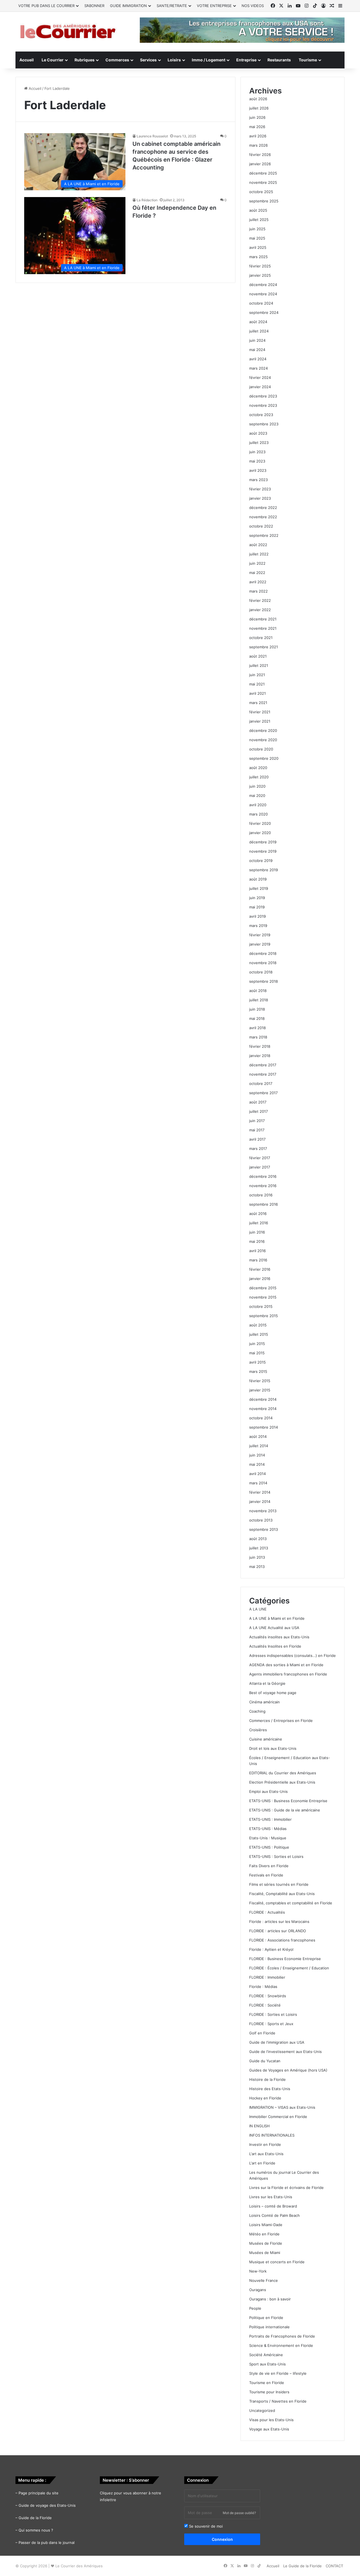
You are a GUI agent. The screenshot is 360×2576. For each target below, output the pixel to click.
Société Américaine (266, 2355)
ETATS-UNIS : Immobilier (270, 1819)
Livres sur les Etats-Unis (271, 2197)
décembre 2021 (263, 619)
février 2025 (260, 266)
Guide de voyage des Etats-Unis (47, 2505)
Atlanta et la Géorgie (267, 1683)
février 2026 (260, 155)
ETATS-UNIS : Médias (268, 1829)
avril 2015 (257, 1362)
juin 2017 (257, 1121)
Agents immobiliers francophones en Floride (288, 1674)
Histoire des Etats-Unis (270, 2089)
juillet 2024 (259, 331)
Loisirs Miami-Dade (266, 2225)
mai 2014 (257, 1464)
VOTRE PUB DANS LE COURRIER (46, 6)
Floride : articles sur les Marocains (279, 1922)
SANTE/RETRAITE (172, 6)
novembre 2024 (263, 294)
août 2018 (258, 991)
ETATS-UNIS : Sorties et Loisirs (276, 1856)
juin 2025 (257, 229)
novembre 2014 (263, 1409)
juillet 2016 (259, 1223)
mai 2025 (257, 238)
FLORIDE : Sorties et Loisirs (273, 2014)
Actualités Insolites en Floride (275, 1646)
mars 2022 (258, 591)
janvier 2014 (260, 1502)
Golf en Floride (262, 2033)
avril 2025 (258, 247)
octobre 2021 (261, 638)
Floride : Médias (263, 1987)
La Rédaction (147, 200)
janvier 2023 (260, 498)
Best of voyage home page (273, 1693)
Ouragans (258, 2290)
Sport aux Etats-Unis (267, 2364)
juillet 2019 (259, 888)
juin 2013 (257, 1557)
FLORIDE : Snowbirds (268, 1996)
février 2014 (260, 1492)
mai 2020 (257, 796)
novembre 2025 (263, 182)
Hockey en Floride (265, 2098)
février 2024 (260, 377)
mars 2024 (258, 368)
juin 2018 (257, 1009)
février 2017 (260, 1158)
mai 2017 (257, 1130)
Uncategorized (262, 2410)
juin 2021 (257, 675)
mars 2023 (258, 480)
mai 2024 (257, 350)
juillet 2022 (259, 554)
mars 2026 (258, 145)
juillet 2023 (259, 443)
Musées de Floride (266, 2243)
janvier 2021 (260, 721)
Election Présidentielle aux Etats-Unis (282, 1782)
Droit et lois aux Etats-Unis (273, 1748)
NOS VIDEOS (253, 6)
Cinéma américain (265, 1702)
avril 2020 (258, 805)
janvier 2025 (260, 275)
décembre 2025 (263, 173)
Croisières (258, 1730)
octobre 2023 (261, 415)
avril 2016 (257, 1251)
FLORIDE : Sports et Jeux (271, 2024)
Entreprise (246, 60)
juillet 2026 (259, 108)
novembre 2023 (263, 405)
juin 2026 (257, 117)
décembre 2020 (263, 730)
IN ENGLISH (259, 2126)
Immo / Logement (209, 60)
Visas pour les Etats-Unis (271, 2420)
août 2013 (258, 1539)
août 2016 (258, 1214)
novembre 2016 (263, 1186)
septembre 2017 (263, 1093)
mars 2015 (258, 1371)
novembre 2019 (263, 851)
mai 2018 (257, 1018)
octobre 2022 (261, 526)
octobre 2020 (261, 749)
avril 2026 (258, 136)
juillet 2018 (259, 1000)
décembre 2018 (263, 953)
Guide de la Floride (35, 2518)
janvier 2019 (260, 944)
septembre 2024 (264, 312)
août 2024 (258, 322)
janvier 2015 (260, 1390)
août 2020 (258, 768)
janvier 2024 (260, 387)
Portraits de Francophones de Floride (282, 2336)
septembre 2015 (264, 1316)
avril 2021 (257, 693)
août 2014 (258, 1436)
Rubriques (85, 60)
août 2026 (258, 99)
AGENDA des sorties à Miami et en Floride (286, 1665)
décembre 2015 (263, 1288)
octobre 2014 (261, 1418)
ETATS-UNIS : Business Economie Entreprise (288, 1801)
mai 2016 (257, 1241)
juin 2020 (257, 786)
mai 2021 (257, 684)
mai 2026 (257, 127)
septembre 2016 (264, 1204)
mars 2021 (258, 703)
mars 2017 (258, 1149)
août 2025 (258, 210)
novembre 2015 (263, 1297)
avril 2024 (258, 359)
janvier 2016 (260, 1279)
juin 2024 (257, 340)
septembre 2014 (264, 1427)
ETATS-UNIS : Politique (269, 1847)
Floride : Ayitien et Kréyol (271, 1949)
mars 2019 (258, 926)
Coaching (257, 1711)
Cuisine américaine (266, 1739)
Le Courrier (53, 60)
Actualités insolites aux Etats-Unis (279, 1637)
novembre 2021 (263, 628)
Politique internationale (269, 2327)
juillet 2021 (259, 665)
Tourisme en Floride (267, 2383)
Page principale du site (39, 2493)
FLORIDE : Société (265, 2005)
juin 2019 (257, 898)
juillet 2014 (259, 1446)
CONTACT (334, 2566)
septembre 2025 (264, 201)
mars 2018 (258, 1037)
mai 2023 (257, 461)
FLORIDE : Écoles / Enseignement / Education (289, 1968)
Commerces (117, 60)
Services (148, 60)
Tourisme (308, 60)
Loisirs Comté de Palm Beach (274, 2215)
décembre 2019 (263, 842)
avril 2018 (257, 1028)
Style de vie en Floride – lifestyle (278, 2373)
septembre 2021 (264, 647)
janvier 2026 (260, 164)
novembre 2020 (263, 740)
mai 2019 (257, 907)
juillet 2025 (259, 220)
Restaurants (279, 60)
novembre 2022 (263, 517)
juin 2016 (257, 1232)
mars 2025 (258, 257)
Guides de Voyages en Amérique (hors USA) (288, 2070)
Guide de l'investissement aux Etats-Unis (285, 2052)
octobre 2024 (261, 303)
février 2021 (260, 712)
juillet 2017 (258, 1111)
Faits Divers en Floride (269, 1866)
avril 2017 (257, 1139)
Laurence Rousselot (152, 136)
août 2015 (258, 1325)
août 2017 (258, 1102)
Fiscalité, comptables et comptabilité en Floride (291, 1903)
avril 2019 (257, 916)
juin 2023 (257, 452)
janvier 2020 (260, 833)
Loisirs (174, 60)
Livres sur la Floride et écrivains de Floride (286, 2188)
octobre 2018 (261, 972)
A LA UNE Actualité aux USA (274, 1628)
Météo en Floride (264, 2234)
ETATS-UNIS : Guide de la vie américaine (285, 1810)
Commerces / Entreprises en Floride (281, 1721)
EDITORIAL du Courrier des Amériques (283, 1773)
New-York (258, 2271)
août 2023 (258, 433)
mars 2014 (258, 1483)
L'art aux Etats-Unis (266, 2154)
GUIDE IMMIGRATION (128, 6)
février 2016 (260, 1269)
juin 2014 (257, 1455)
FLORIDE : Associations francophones (282, 1940)
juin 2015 (257, 1344)
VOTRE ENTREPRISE (214, 6)
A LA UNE (258, 1609)
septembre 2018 (264, 981)
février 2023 (260, 489)
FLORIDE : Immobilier (267, 1977)
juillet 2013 (259, 1548)
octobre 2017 (261, 1083)
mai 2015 (257, 1353)
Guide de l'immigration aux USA (277, 2042)
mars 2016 (258, 1260)
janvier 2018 (260, 1056)
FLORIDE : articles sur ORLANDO (278, 1931)
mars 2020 (258, 814)
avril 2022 (258, 582)
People (255, 2308)
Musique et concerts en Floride (277, 2262)
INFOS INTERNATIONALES (272, 2135)
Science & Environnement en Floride (281, 2345)
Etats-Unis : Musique (268, 1838)
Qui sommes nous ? (36, 2530)
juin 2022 (257, 563)
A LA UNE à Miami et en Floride (277, 1618)
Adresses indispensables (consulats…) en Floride (292, 1655)
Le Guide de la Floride (302, 2566)
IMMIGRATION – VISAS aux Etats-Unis (282, 2107)
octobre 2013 (261, 1520)
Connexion (222, 2539)
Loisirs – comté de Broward (273, 2206)
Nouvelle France (264, 2280)
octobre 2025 (261, 192)
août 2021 (258, 656)
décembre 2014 (263, 1399)
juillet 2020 (259, 777)
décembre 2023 (263, 396)
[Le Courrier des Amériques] (67, 32)
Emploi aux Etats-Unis (268, 1791)
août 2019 (258, 879)
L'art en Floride (262, 2163)
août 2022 (258, 545)
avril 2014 (257, 1474)
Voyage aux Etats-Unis (269, 2429)
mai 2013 (257, 1567)
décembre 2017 (263, 1065)
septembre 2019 (264, 870)
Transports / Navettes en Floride (278, 2401)
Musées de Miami (265, 2253)
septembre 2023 (264, 424)
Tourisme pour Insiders (269, 2392)
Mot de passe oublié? (239, 2513)
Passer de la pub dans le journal (47, 2543)
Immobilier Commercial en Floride (278, 2117)
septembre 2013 (264, 1529)
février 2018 (260, 1046)
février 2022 (260, 600)
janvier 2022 (260, 610)
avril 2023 (258, 470)
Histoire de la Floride (267, 2079)
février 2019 (260, 935)
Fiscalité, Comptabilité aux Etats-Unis (282, 1894)
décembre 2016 (263, 1176)
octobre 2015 (261, 1306)
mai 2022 (257, 573)
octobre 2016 (261, 1195)
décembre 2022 (263, 508)
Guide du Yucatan (265, 2061)
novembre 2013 (263, 1511)
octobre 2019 (261, 861)
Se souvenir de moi (205, 2526)
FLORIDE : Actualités (267, 1912)
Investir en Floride (265, 2144)
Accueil (27, 60)
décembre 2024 (263, 285)
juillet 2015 (259, 1334)
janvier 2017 (260, 1167)
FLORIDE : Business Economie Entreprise (285, 1959)
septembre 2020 (264, 758)
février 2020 (260, 823)
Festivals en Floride (266, 1875)
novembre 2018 (263, 963)
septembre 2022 (264, 535)
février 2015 (260, 1381)
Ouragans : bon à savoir (270, 2299)
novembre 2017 (263, 1074)
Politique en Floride (266, 2318)
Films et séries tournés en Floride (279, 1884)
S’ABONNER (94, 6)
